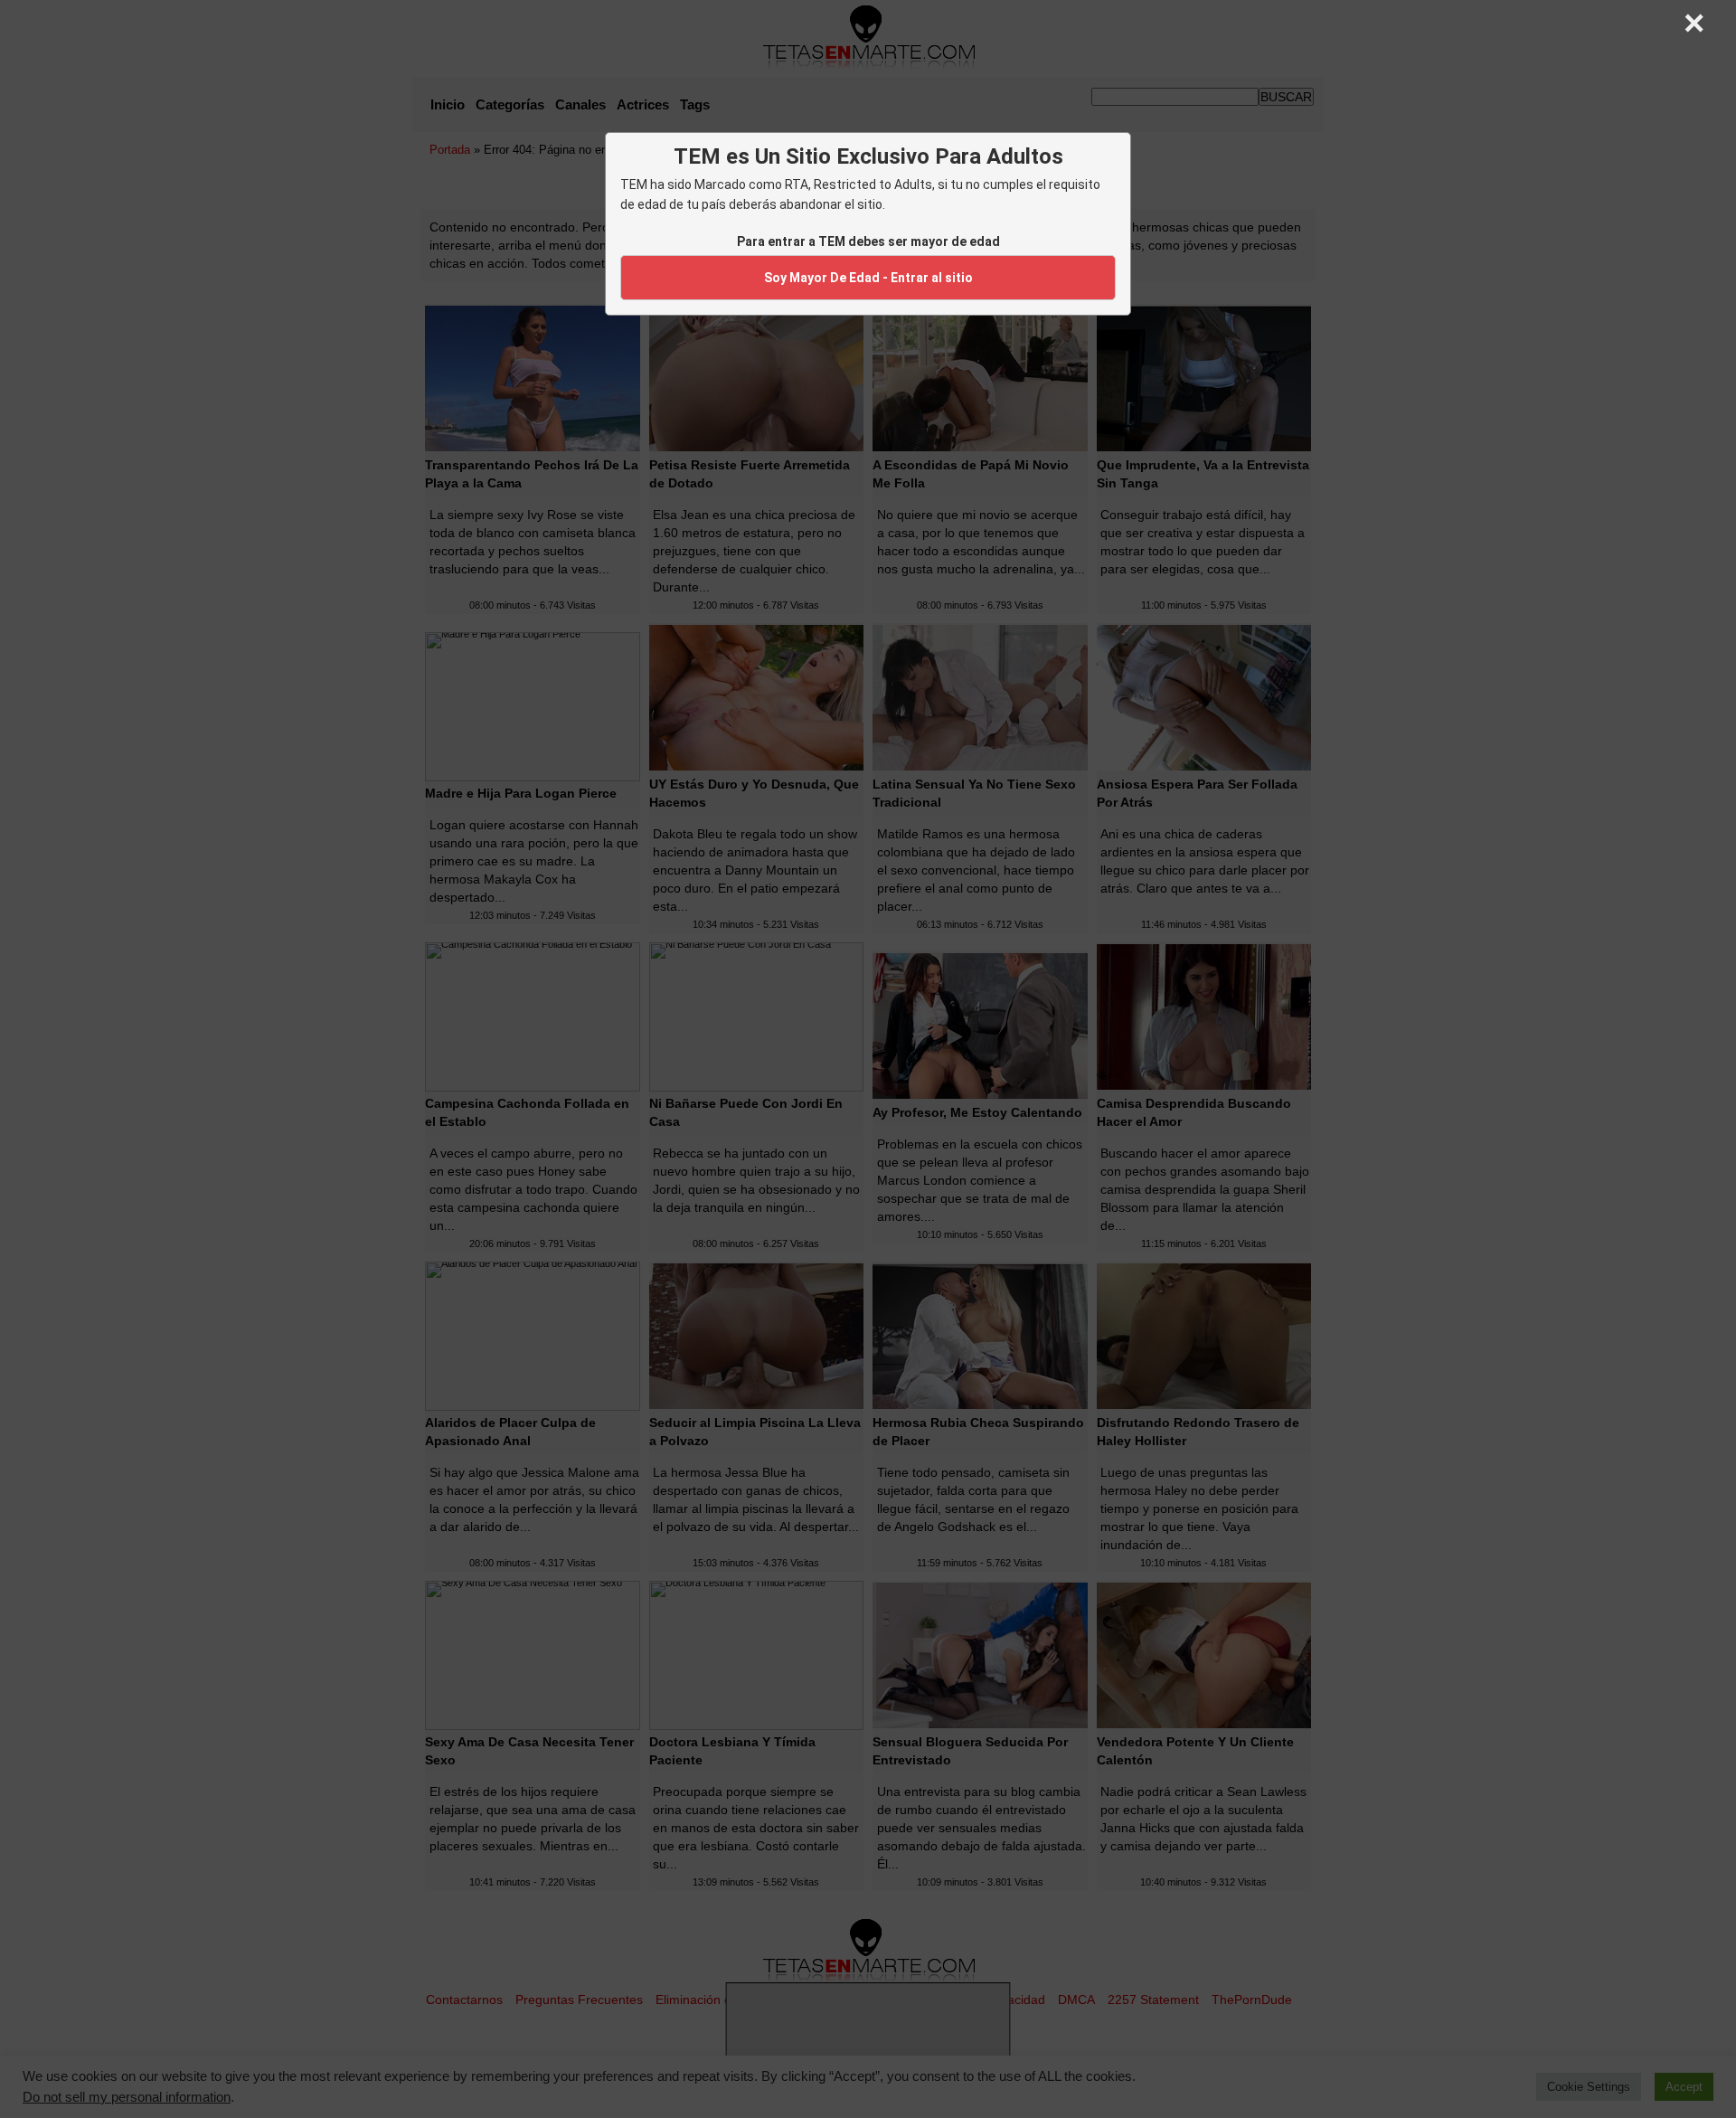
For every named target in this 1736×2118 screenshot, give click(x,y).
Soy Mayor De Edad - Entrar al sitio (868, 278)
